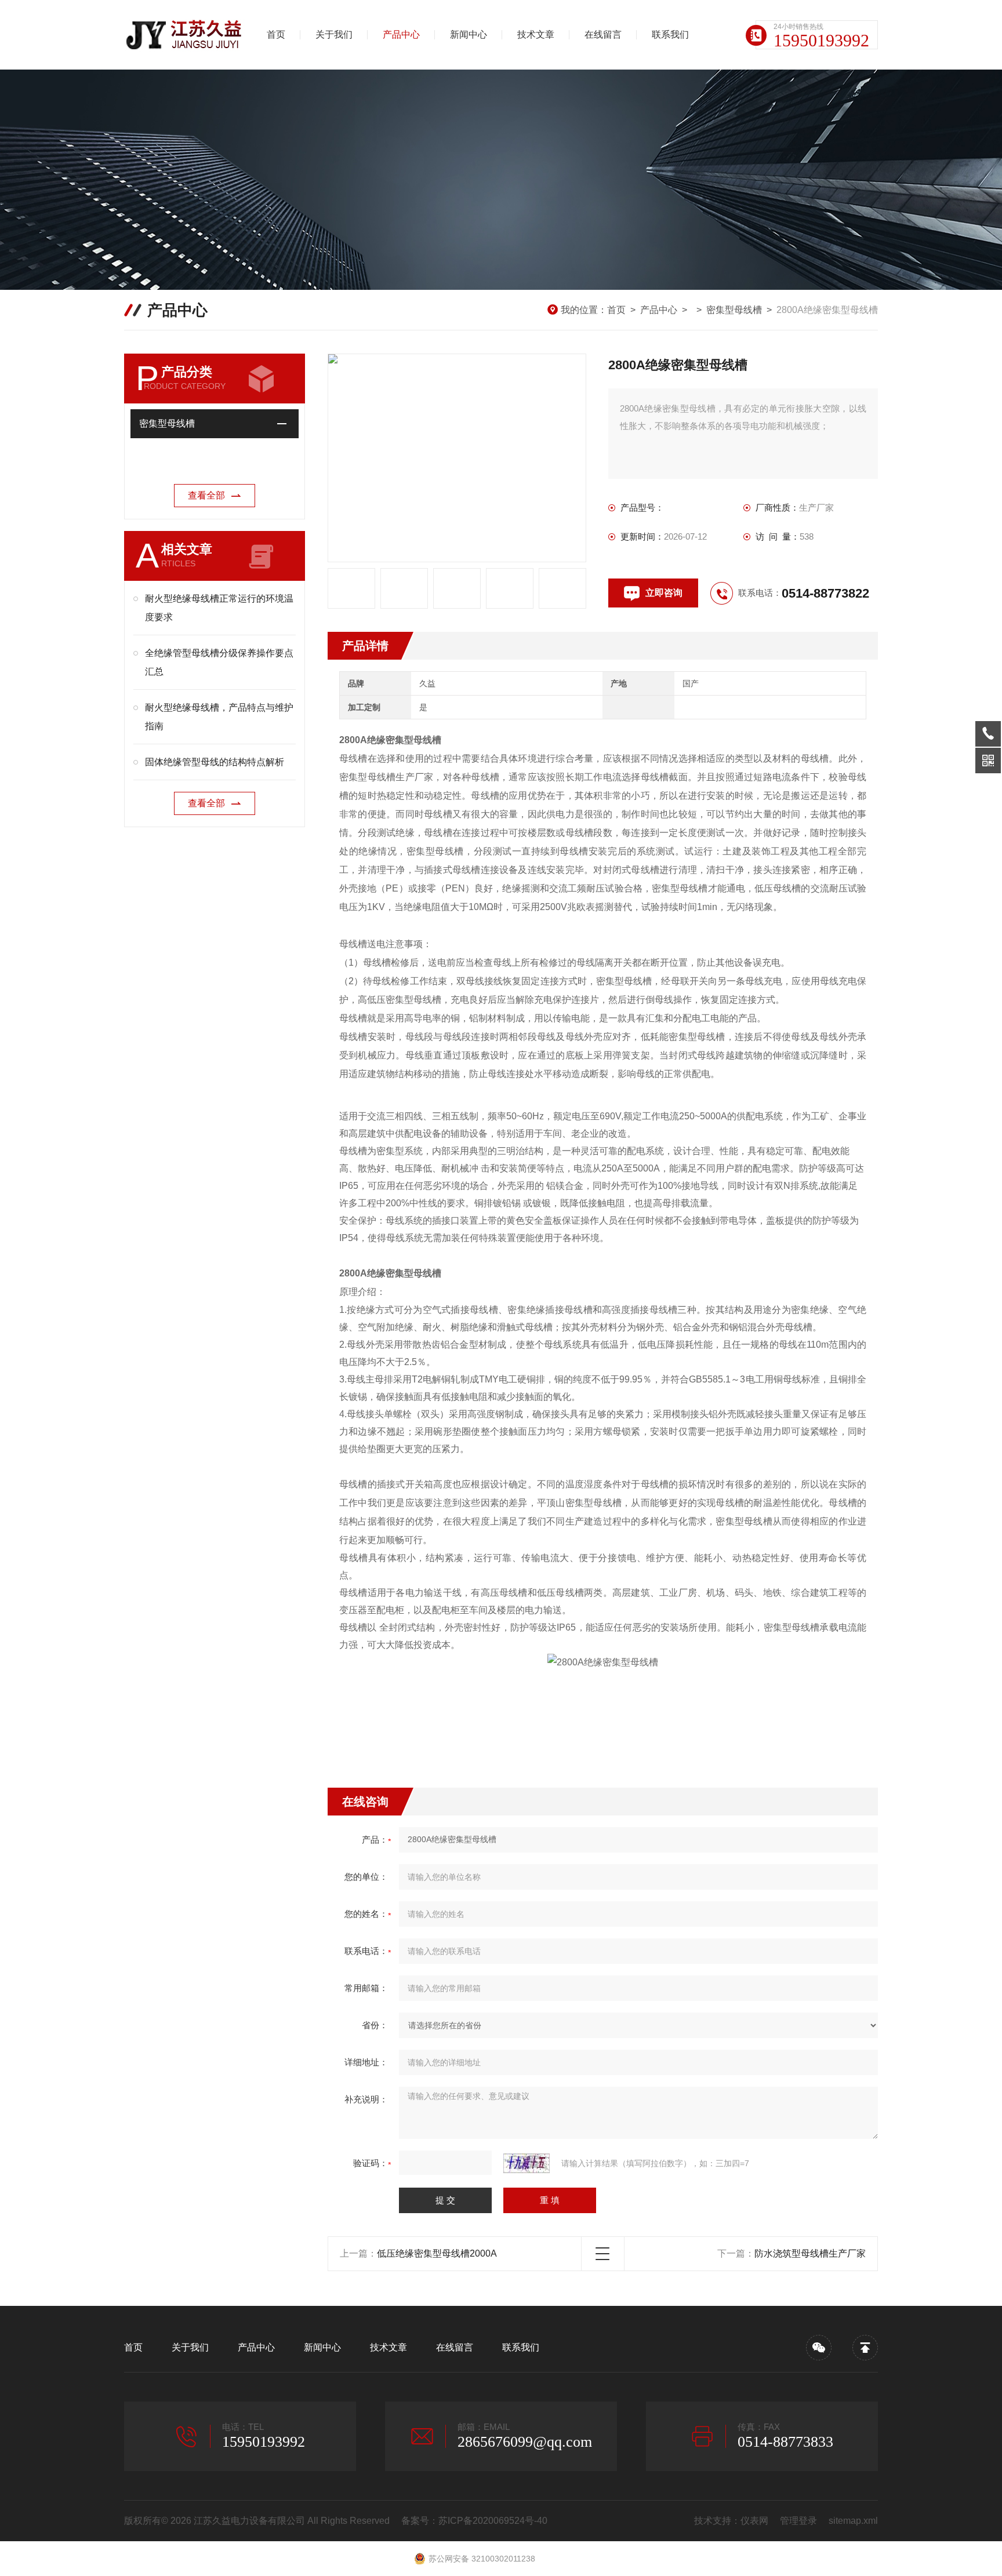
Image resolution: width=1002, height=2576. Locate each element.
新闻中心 (469, 34)
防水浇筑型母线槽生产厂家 (810, 2253)
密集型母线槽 (734, 310)
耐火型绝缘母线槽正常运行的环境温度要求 (219, 608)
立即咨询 (664, 593)
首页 (276, 34)
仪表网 (754, 2521)
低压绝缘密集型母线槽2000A (437, 2253)
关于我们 (334, 34)
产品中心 (401, 34)
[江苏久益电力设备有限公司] (185, 35)
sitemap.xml (853, 2521)
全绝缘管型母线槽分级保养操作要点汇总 (219, 662)
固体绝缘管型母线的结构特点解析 (215, 762)
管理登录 (798, 2521)
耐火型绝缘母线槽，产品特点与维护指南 (219, 717)
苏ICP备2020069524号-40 (493, 2521)
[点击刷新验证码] (527, 2163)
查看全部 (206, 495)
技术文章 (536, 34)
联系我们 (670, 34)
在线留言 (603, 34)
